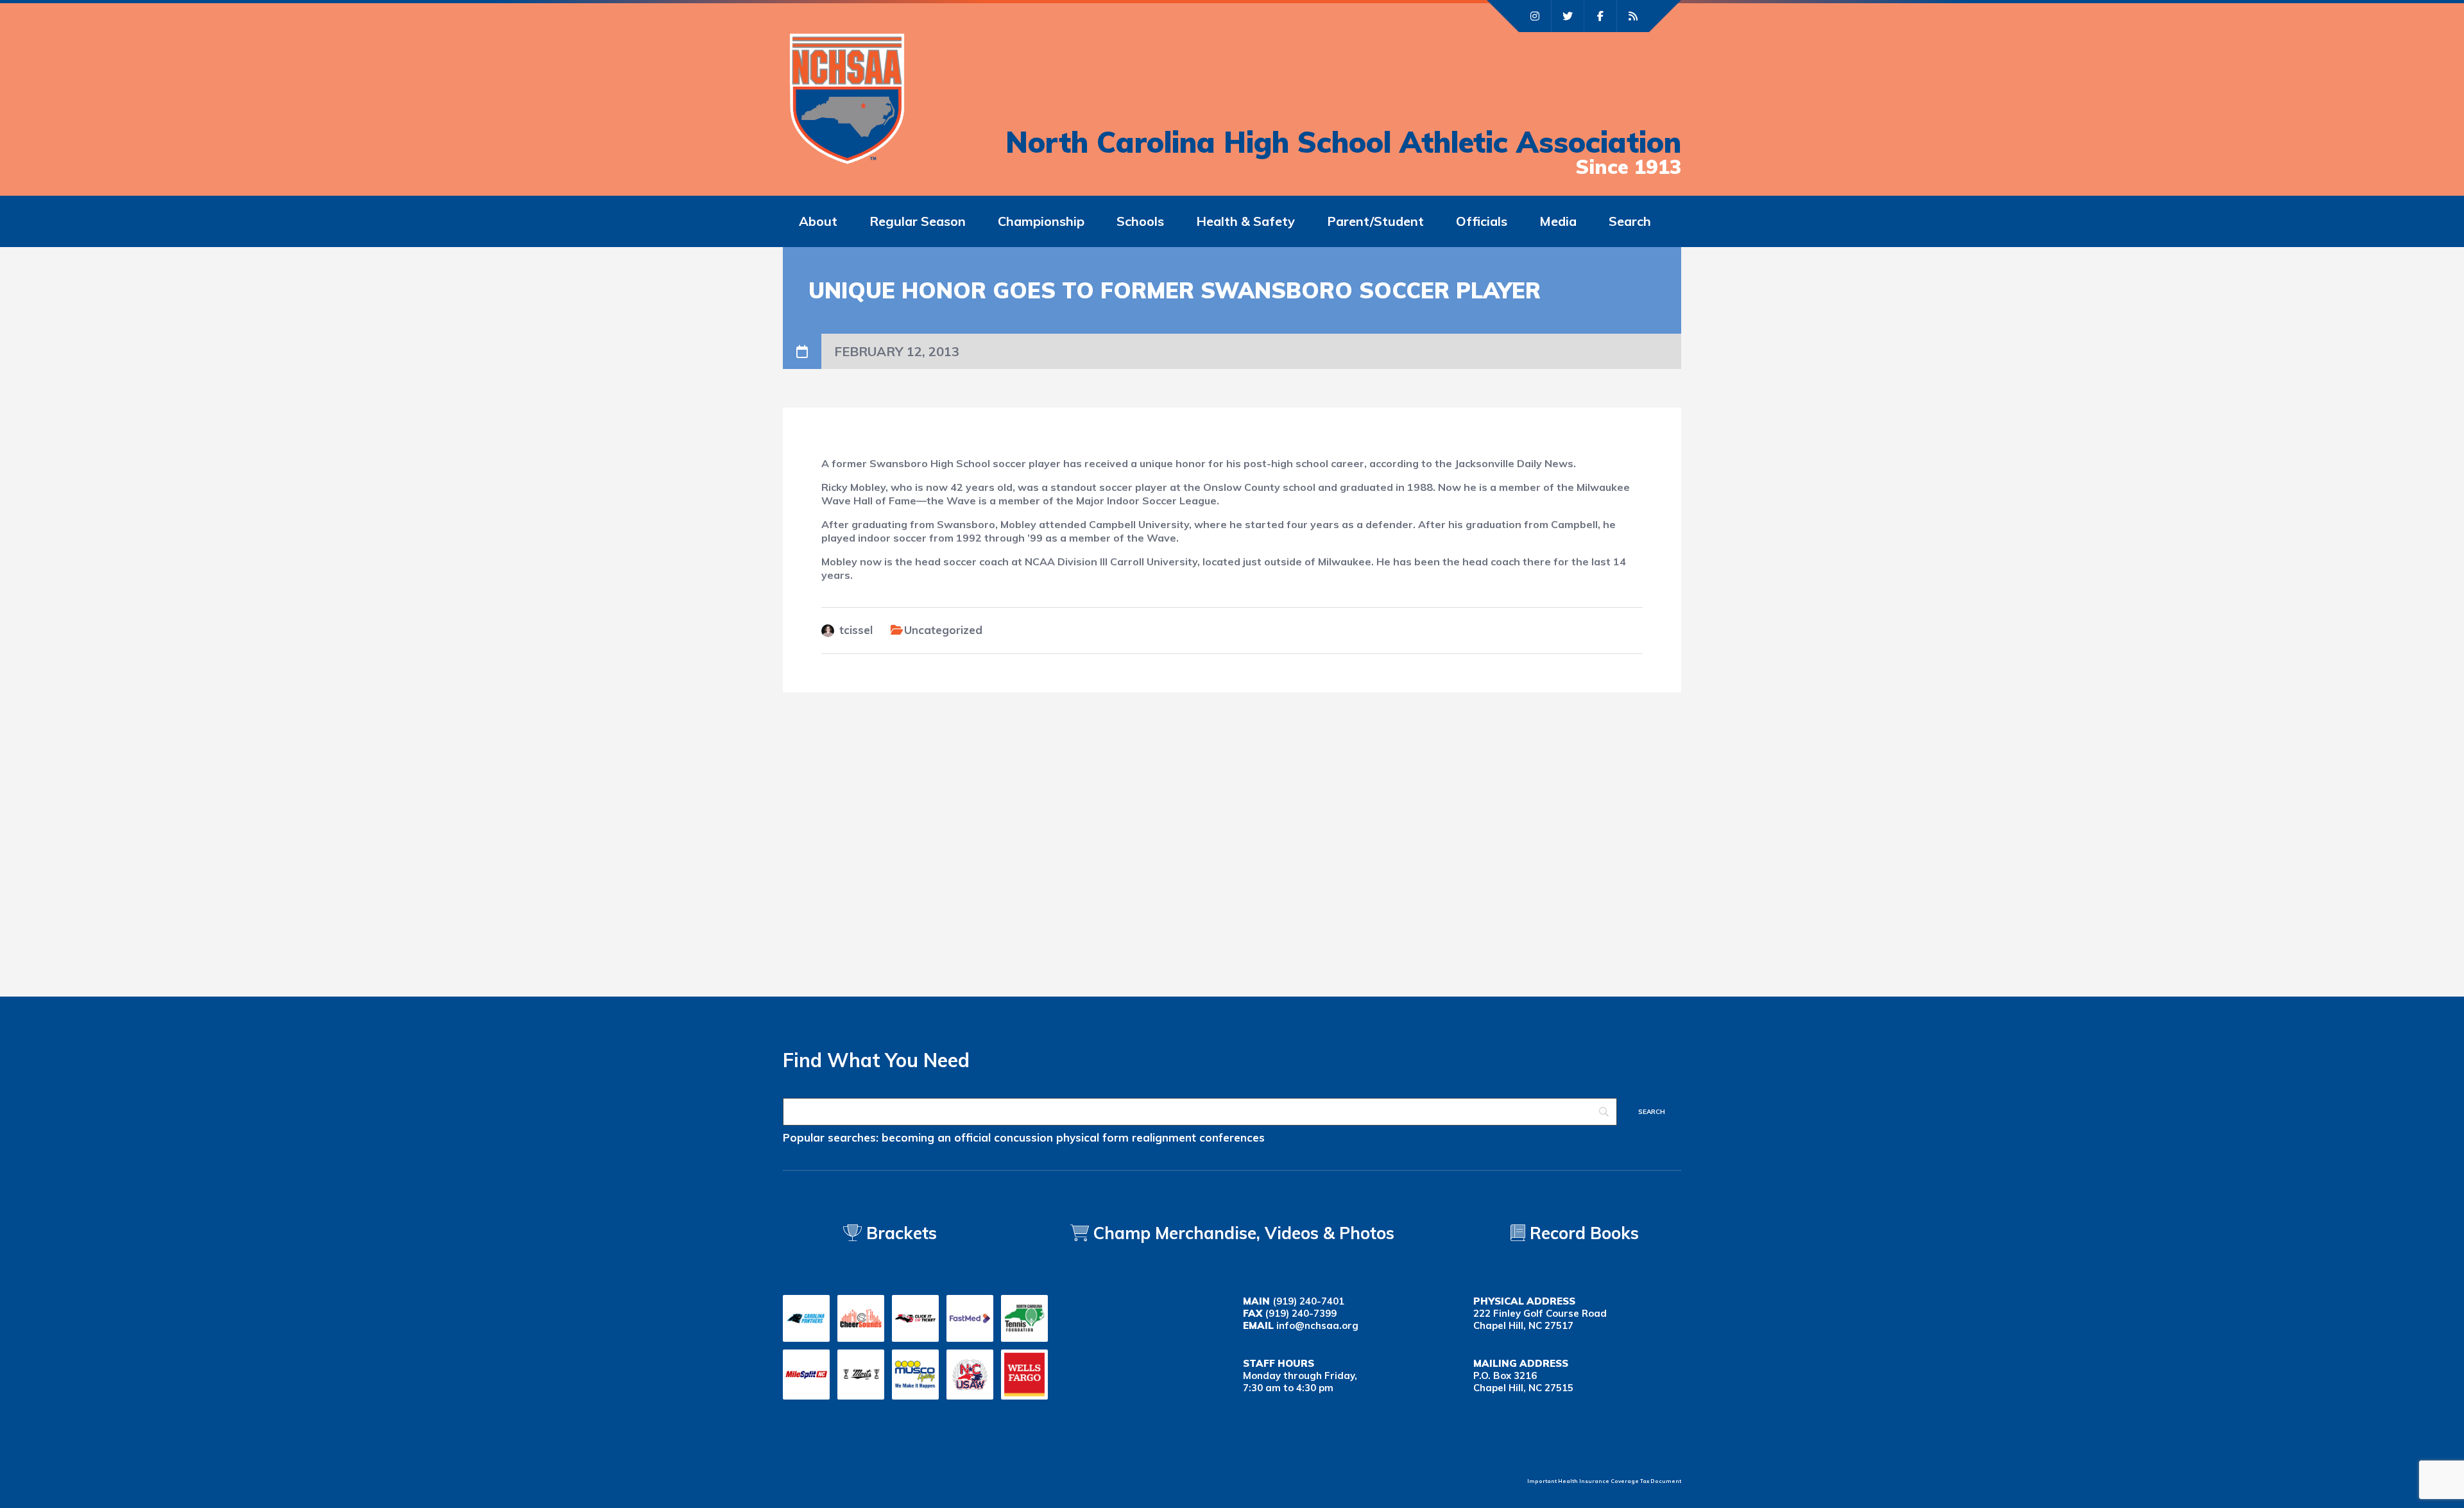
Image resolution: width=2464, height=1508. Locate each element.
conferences (1232, 1137)
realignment (1164, 1137)
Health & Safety (1245, 221)
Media (1558, 221)
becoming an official (936, 1137)
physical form (1092, 1137)
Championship (1041, 221)
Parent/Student (1375, 221)
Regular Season (918, 221)
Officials (1482, 221)
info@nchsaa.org (1317, 1325)
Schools (1140, 221)
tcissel (856, 630)
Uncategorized (943, 630)
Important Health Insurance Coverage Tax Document (1604, 1481)
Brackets (899, 1233)
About (818, 221)
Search (1630, 221)
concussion (1023, 1137)
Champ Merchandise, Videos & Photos (1244, 1233)
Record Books (1582, 1233)
